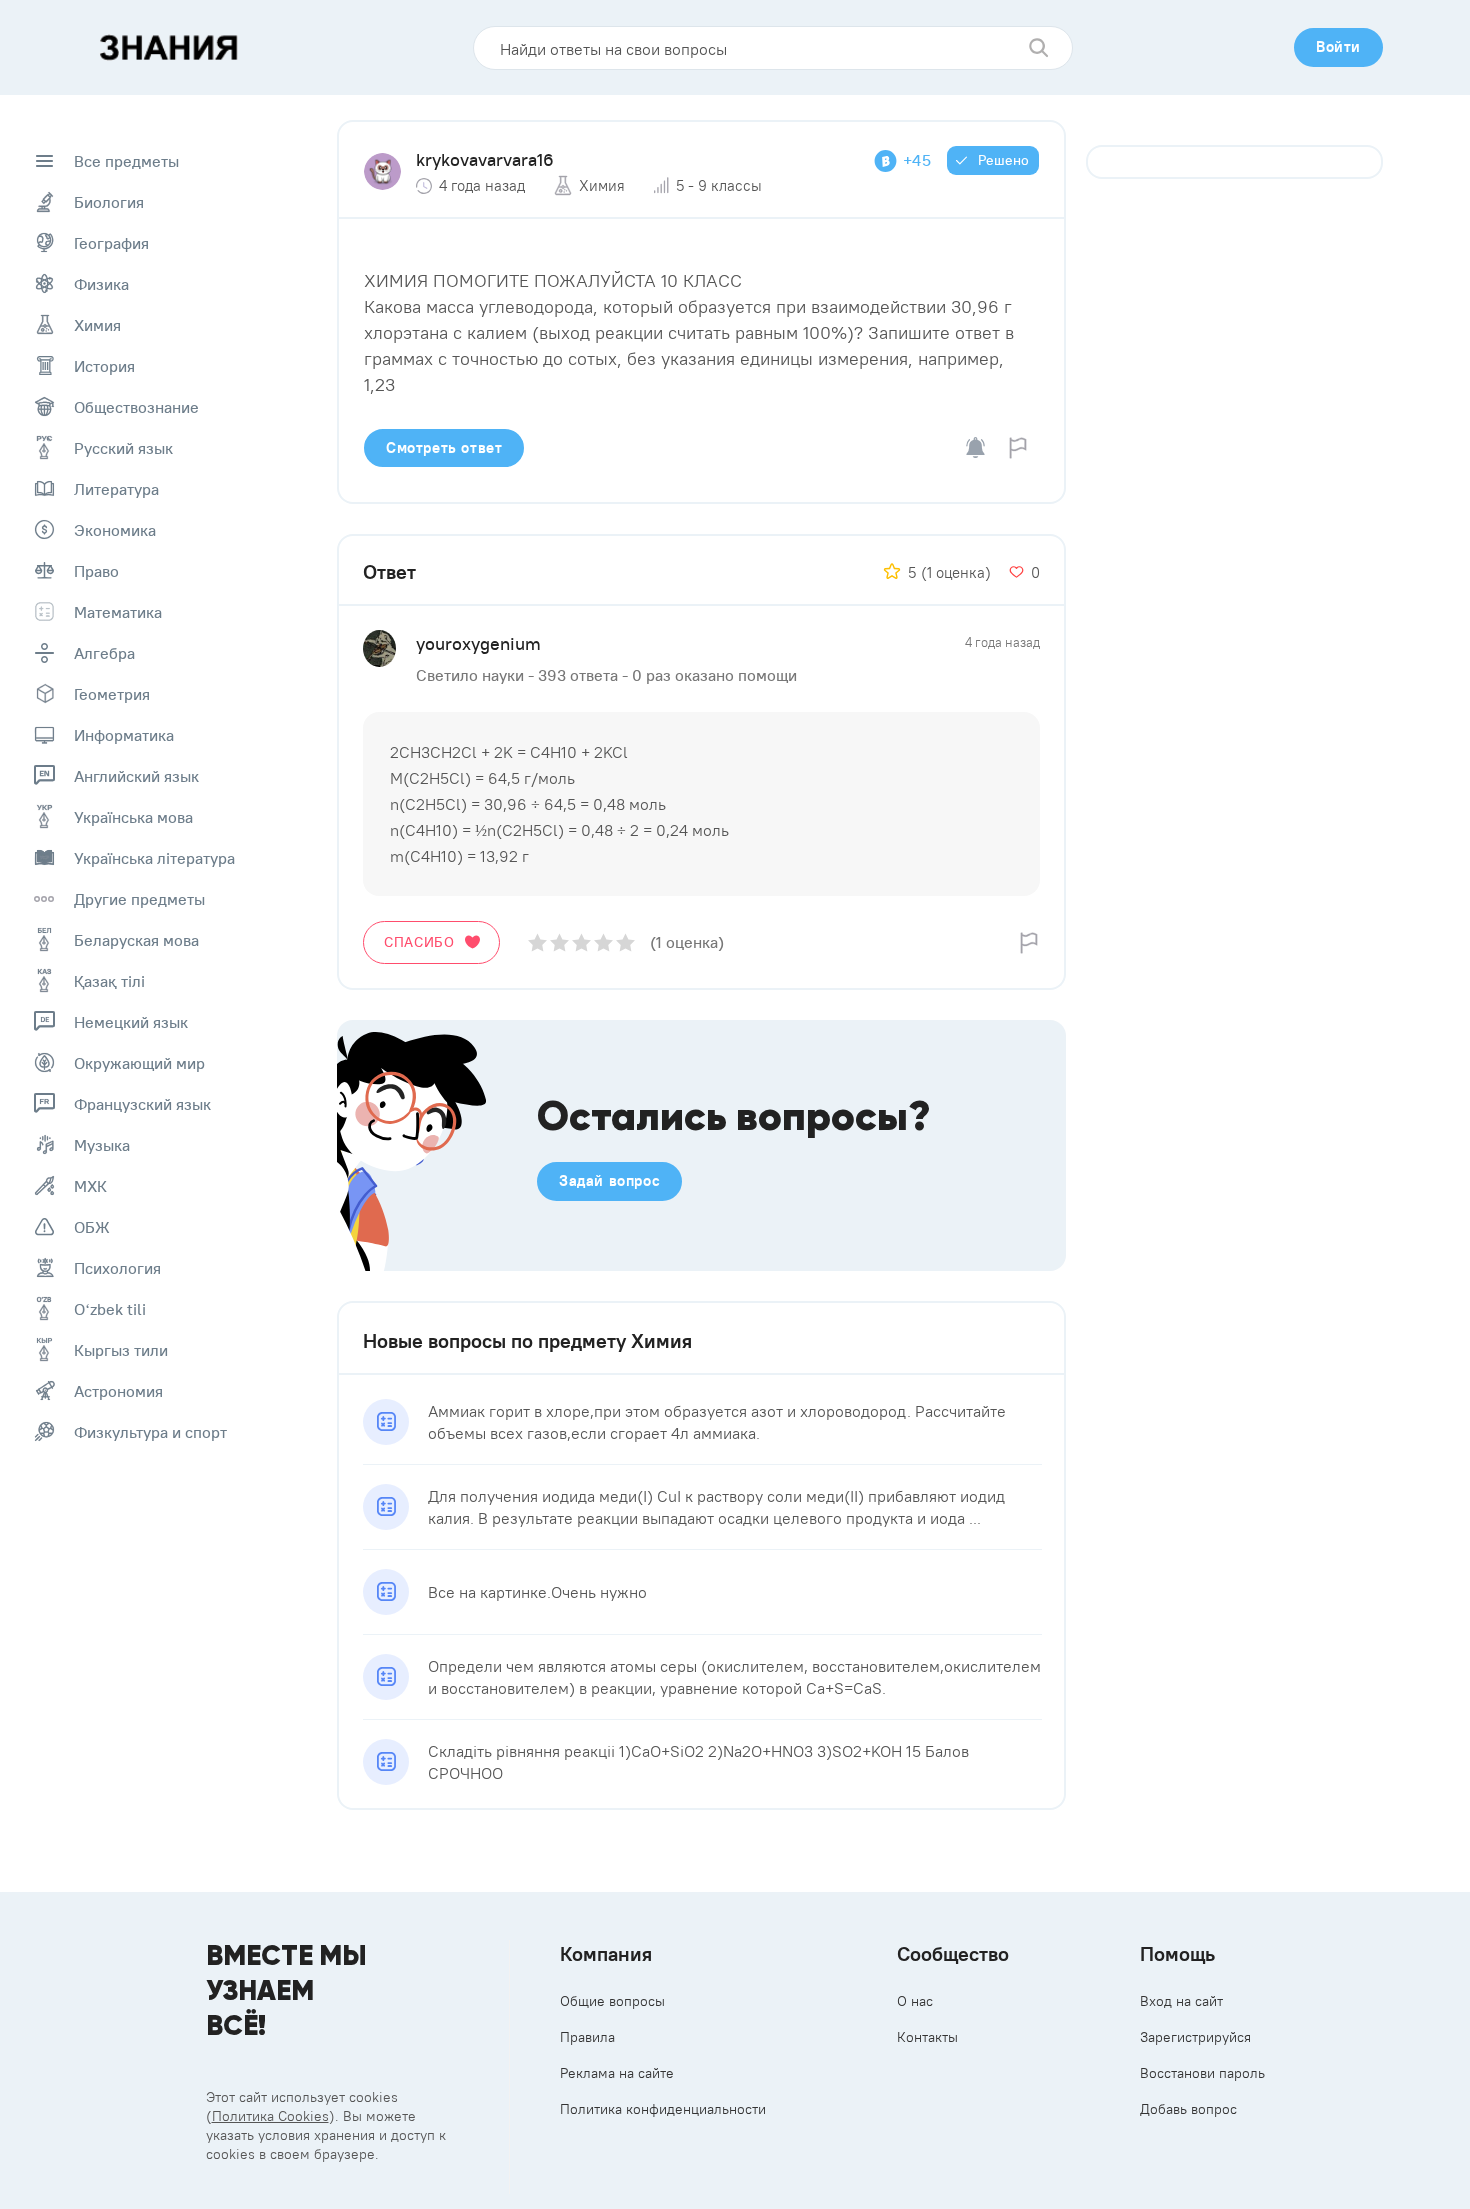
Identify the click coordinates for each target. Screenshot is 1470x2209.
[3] (581, 942)
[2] (559, 942)
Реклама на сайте (617, 2073)
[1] (537, 942)
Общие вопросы (612, 2001)
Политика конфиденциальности (663, 2109)
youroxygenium (478, 643)
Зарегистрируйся (1195, 2037)
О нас (915, 2001)
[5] (625, 942)
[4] (603, 942)
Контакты (927, 2037)
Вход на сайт (1181, 2001)
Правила (587, 2037)
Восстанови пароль (1202, 2073)
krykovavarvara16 (485, 159)
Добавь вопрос (1188, 2109)
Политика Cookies (270, 2116)
